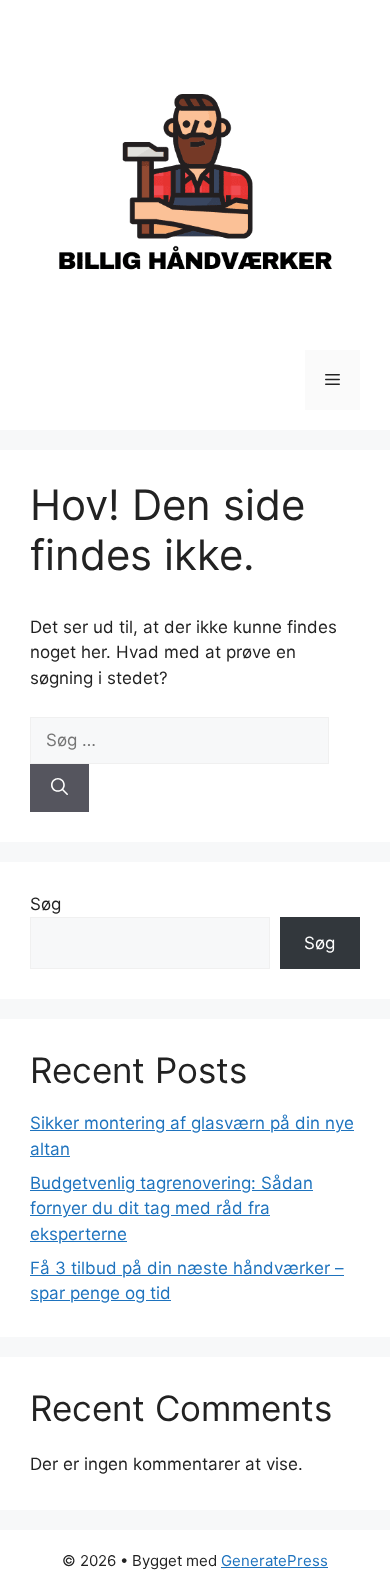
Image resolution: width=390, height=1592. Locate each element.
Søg (45, 904)
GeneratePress (274, 1560)
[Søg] (59, 788)
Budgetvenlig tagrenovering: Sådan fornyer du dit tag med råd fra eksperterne (171, 1208)
